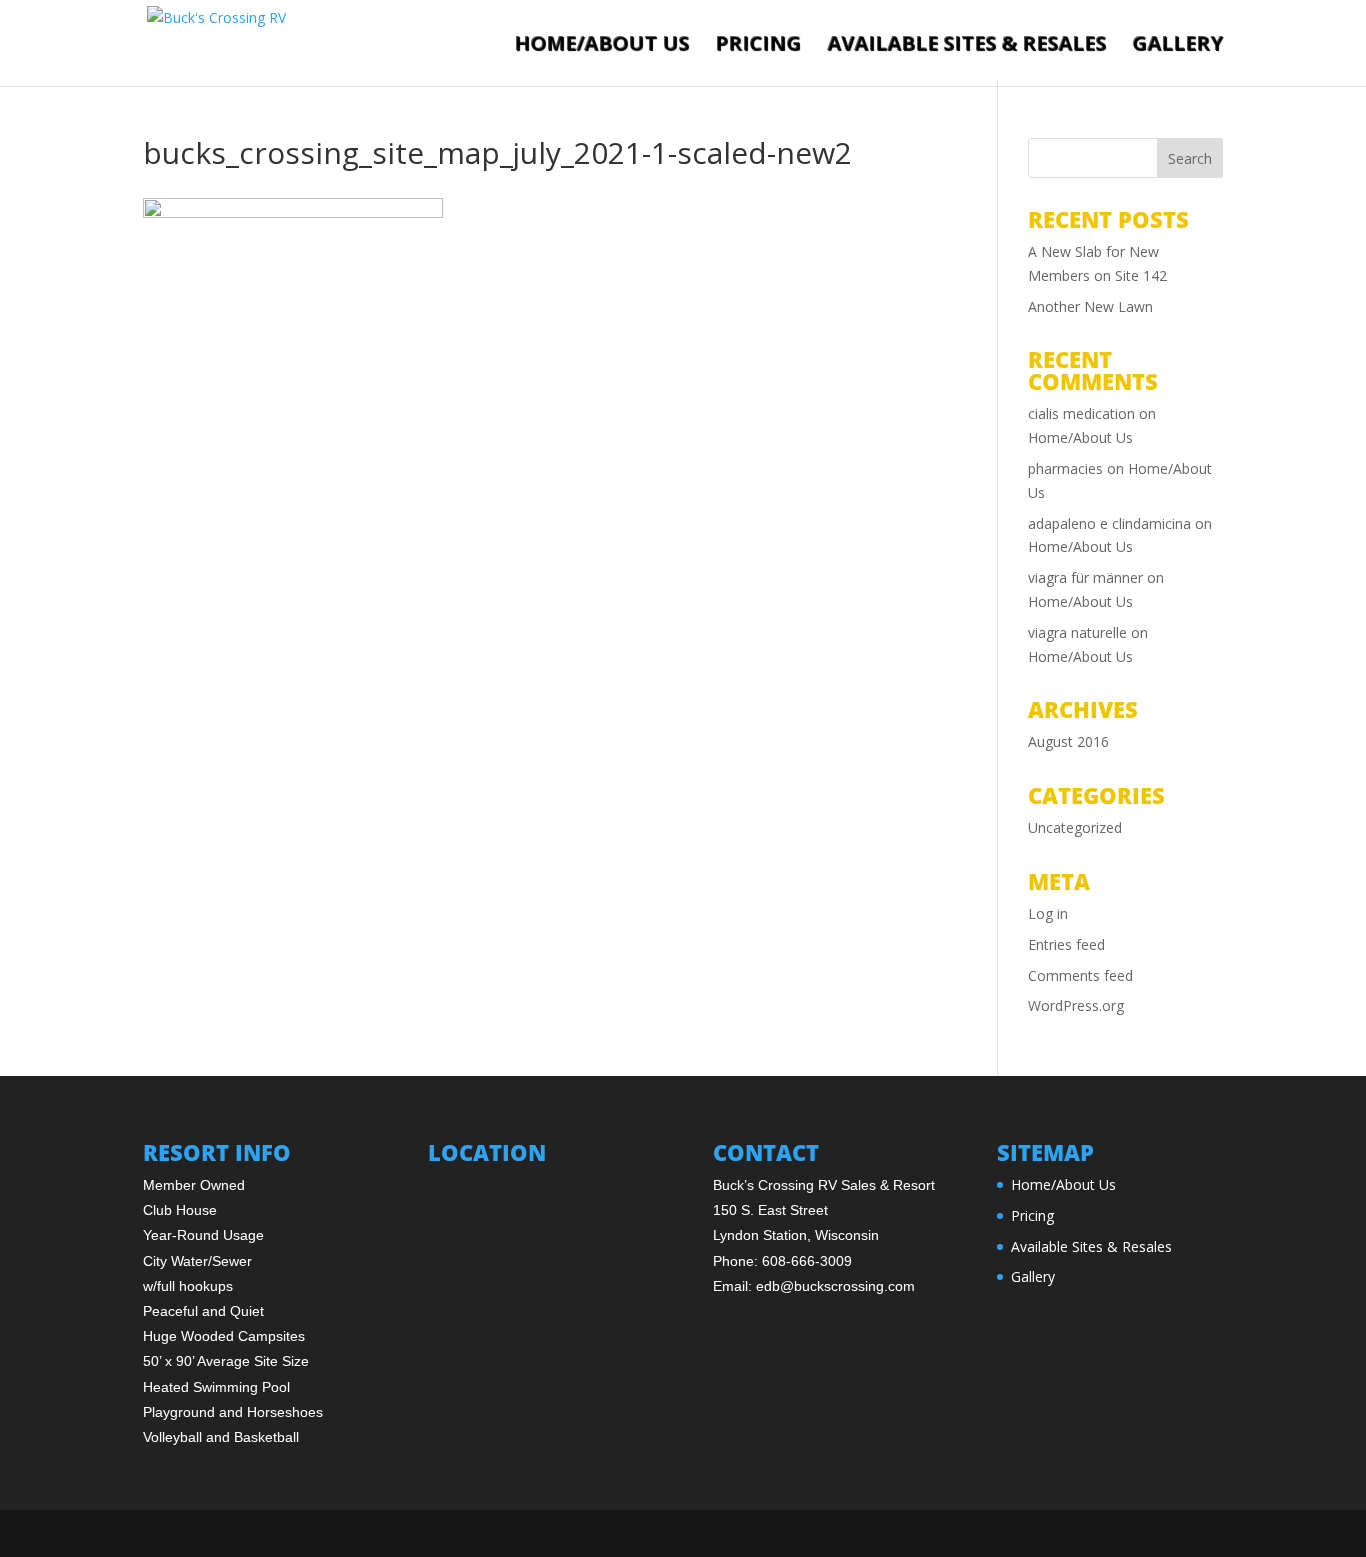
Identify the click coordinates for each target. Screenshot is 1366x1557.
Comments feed (1080, 975)
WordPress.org (1076, 1005)
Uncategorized (1075, 827)
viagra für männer (1085, 577)
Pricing (758, 44)
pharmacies (1065, 468)
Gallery (1177, 44)
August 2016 (1068, 741)
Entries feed (1066, 944)
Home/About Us (601, 44)
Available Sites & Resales (966, 44)
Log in (1048, 913)
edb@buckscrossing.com (835, 1286)
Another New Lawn (1090, 306)
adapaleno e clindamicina (1109, 523)
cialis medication (1081, 413)
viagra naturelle (1077, 632)
